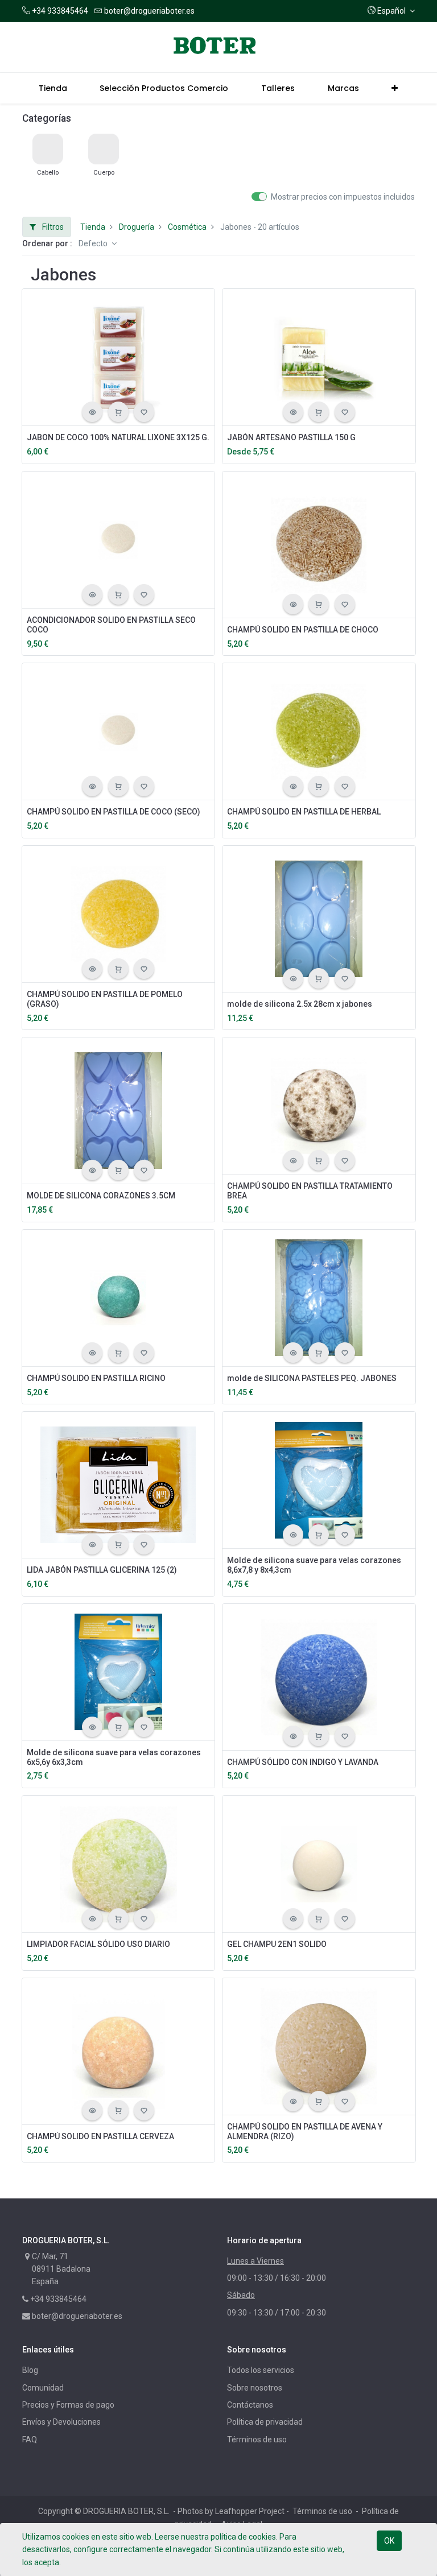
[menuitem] (53, 88)
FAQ (30, 2439)
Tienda (93, 227)
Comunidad (43, 2388)
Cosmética (187, 227)
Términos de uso (257, 2439)
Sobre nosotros (255, 2388)
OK (389, 2541)
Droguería (137, 227)
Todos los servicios (261, 2370)
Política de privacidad (265, 2422)
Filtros (52, 227)
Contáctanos (250, 2405)
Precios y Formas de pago (68, 2405)
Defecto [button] (94, 243)
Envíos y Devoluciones (61, 2422)
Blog (30, 2370)
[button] (391, 11)
